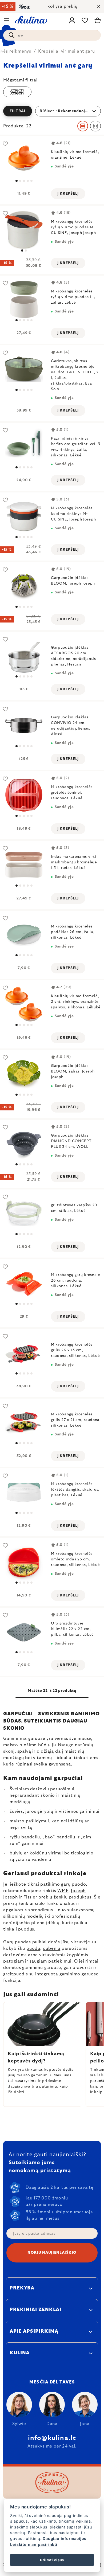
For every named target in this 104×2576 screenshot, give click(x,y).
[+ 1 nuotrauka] (24, 447)
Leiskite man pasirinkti (34, 2544)
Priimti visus (52, 2560)
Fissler (30, 1897)
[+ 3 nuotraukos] (24, 516)
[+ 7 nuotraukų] (24, 586)
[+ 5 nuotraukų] (24, 369)
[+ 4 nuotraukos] (24, 300)
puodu (33, 1948)
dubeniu (52, 1948)
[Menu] (6, 20)
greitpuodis (16, 1974)
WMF (63, 1891)
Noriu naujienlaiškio (52, 2253)
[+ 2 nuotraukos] (24, 160)
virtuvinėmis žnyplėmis (64, 1955)
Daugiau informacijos (65, 2538)
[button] (52, 111)
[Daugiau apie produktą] (24, 230)
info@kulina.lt (52, 2438)
